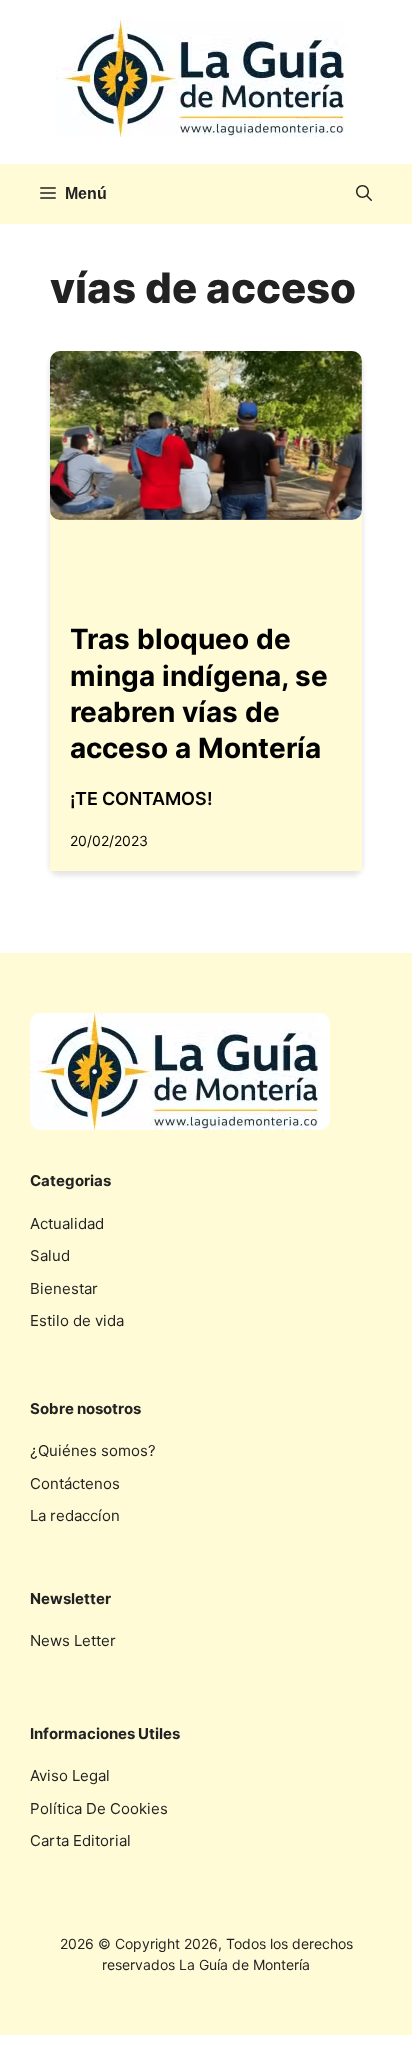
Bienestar (64, 1288)
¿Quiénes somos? (93, 1450)
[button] (364, 194)
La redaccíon (75, 1515)
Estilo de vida (77, 1320)
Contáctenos (75, 1483)
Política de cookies (99, 1808)
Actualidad (67, 1223)
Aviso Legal (70, 1775)
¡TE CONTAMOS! (141, 798)
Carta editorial (80, 1840)
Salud (50, 1255)
